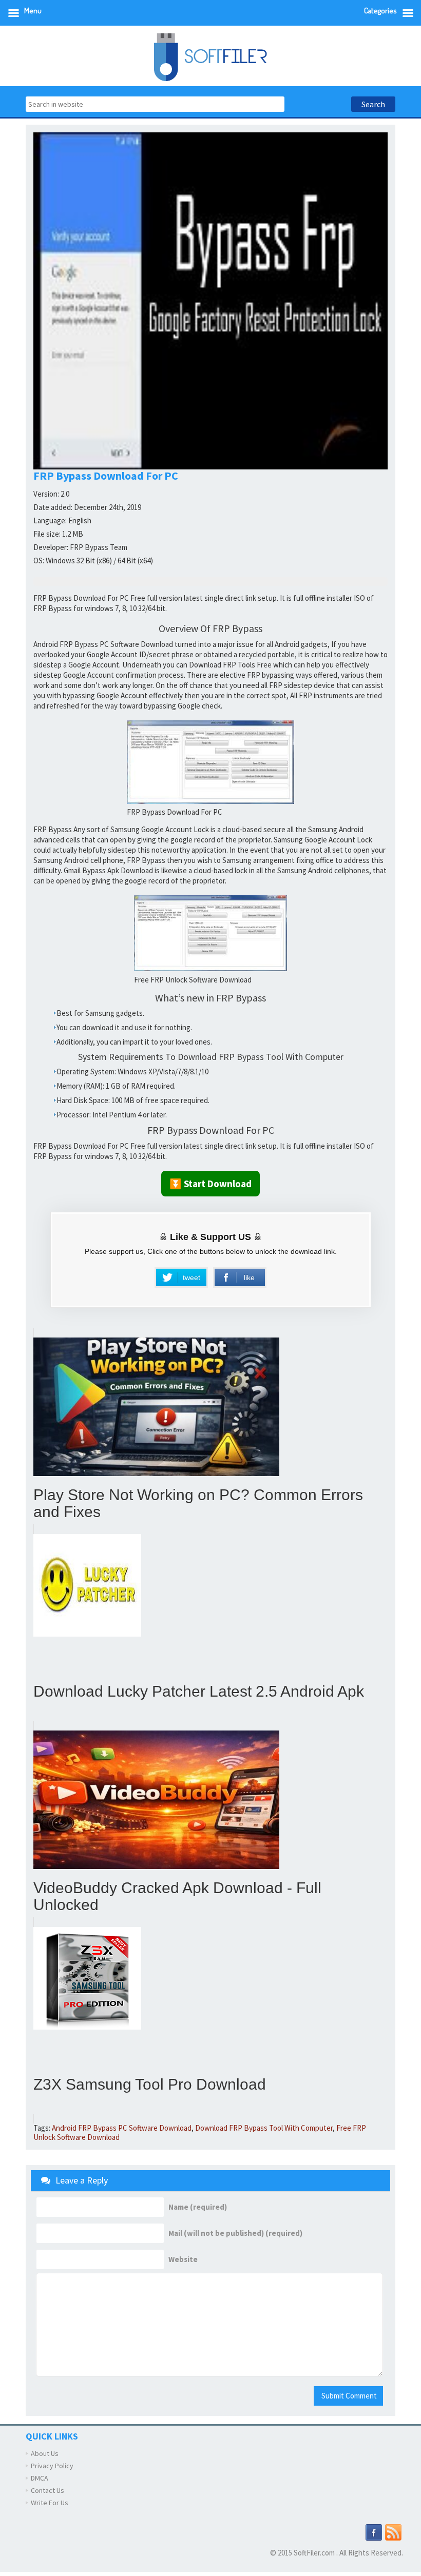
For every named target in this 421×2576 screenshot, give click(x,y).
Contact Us (47, 2490)
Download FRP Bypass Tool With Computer (264, 2128)
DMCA (40, 2478)
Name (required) (198, 2207)
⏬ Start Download (210, 1184)
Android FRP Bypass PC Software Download (122, 2128)
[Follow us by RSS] (393, 2531)
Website (183, 2259)
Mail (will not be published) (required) (235, 2233)
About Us (45, 2453)
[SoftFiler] (210, 56)
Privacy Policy (52, 2466)
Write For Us (50, 2503)
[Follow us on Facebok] (374, 2531)
